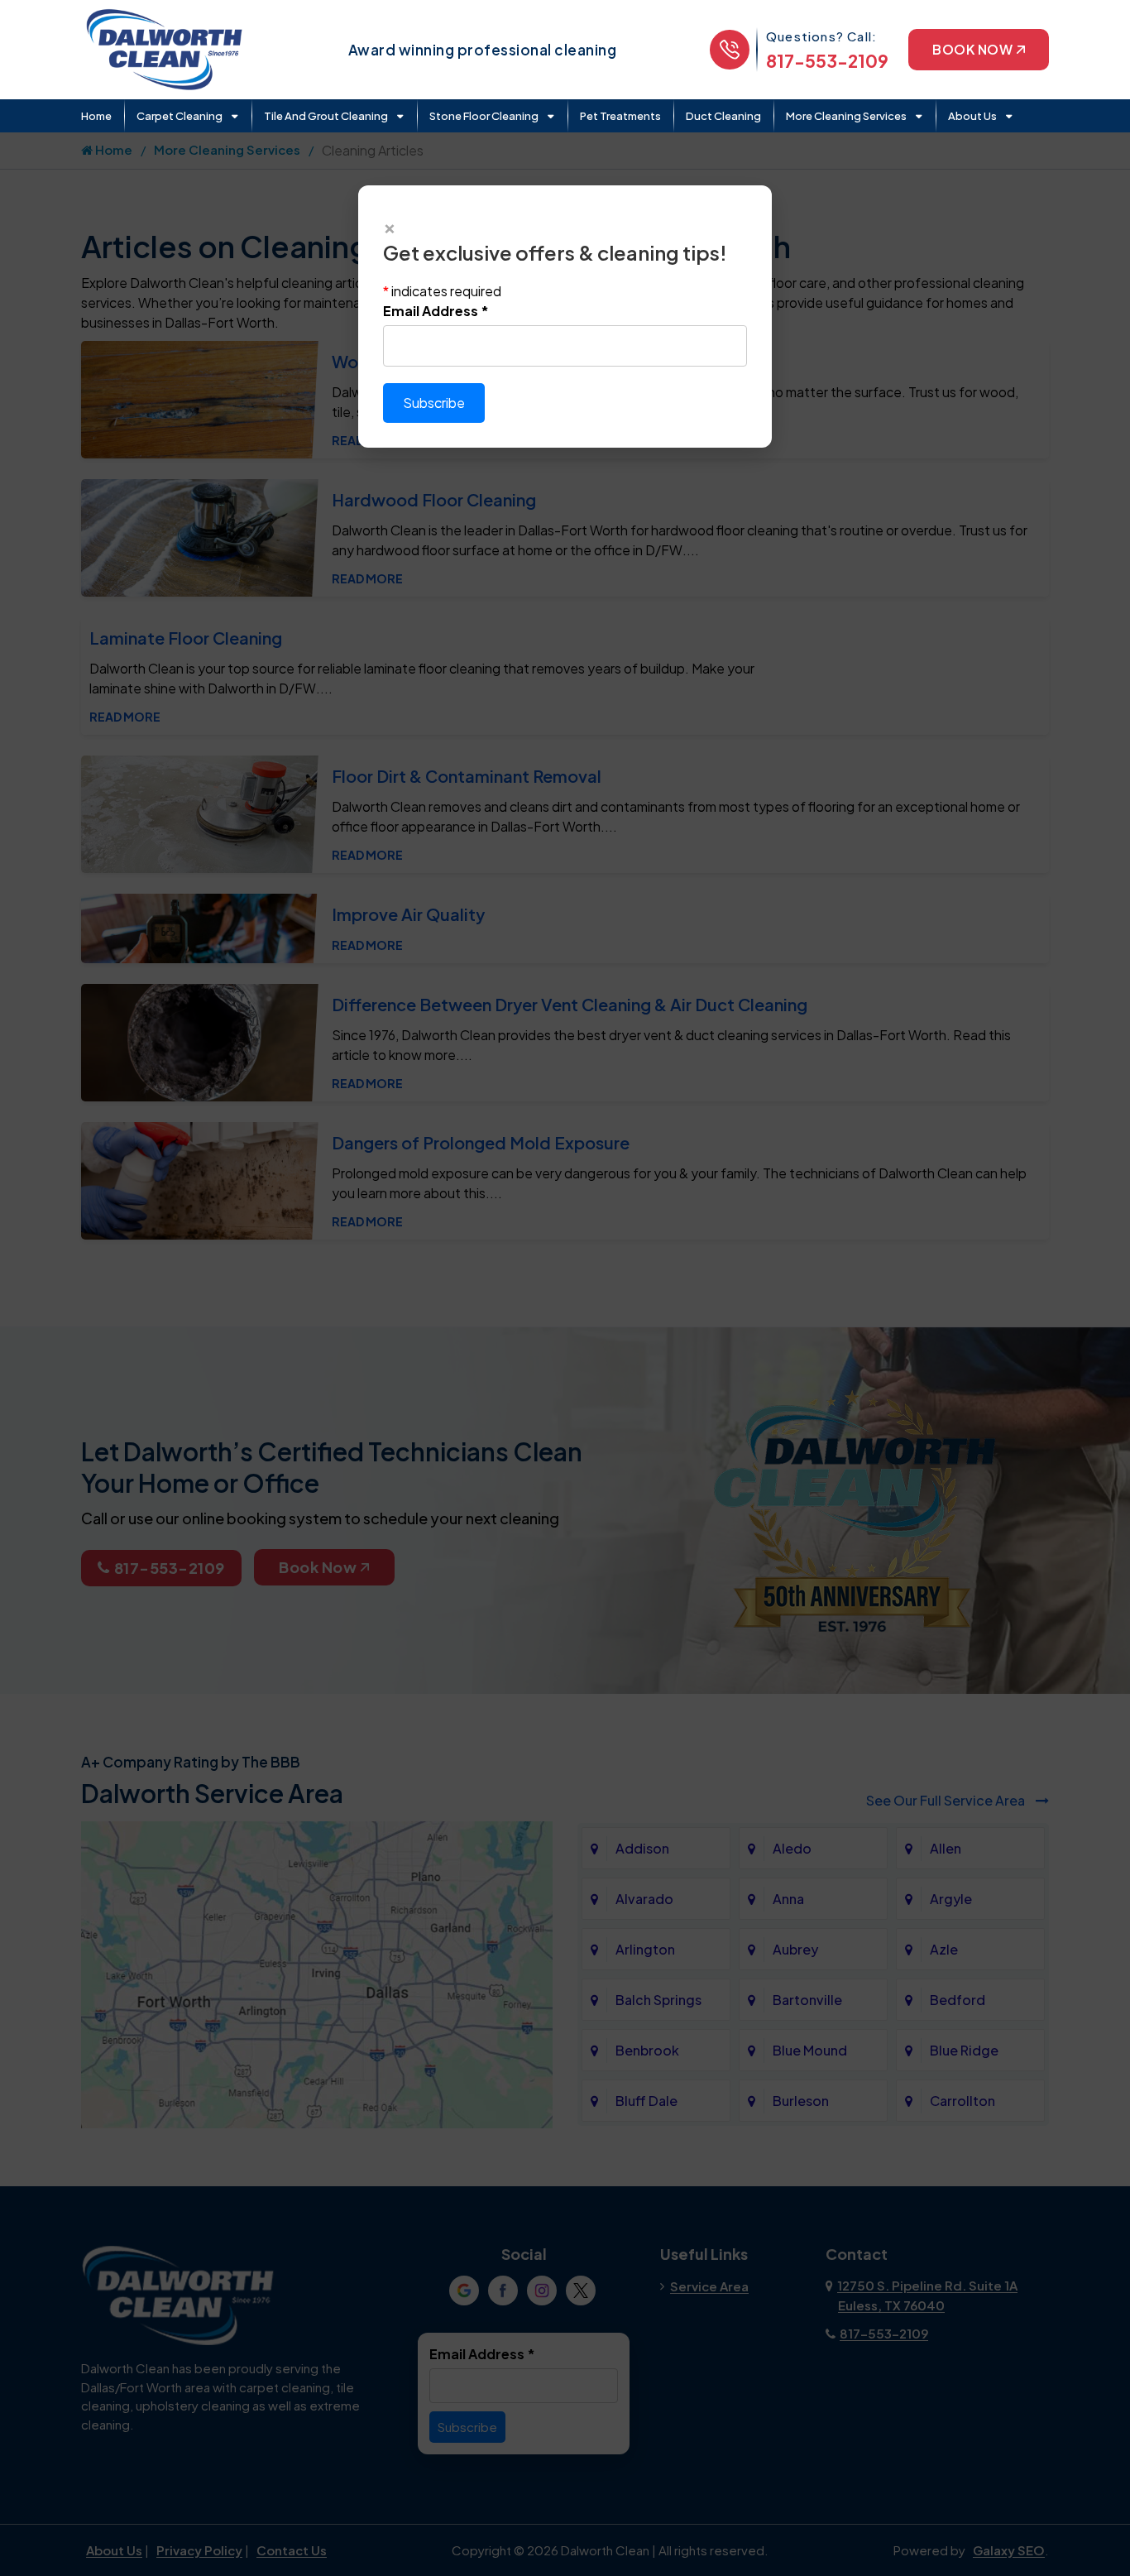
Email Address (436, 311)
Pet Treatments (620, 116)
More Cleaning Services (846, 116)
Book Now (972, 49)
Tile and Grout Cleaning (326, 116)
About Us (972, 116)
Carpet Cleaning (180, 116)
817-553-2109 (827, 61)
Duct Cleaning (723, 116)
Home (96, 116)
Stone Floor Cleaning (484, 116)
